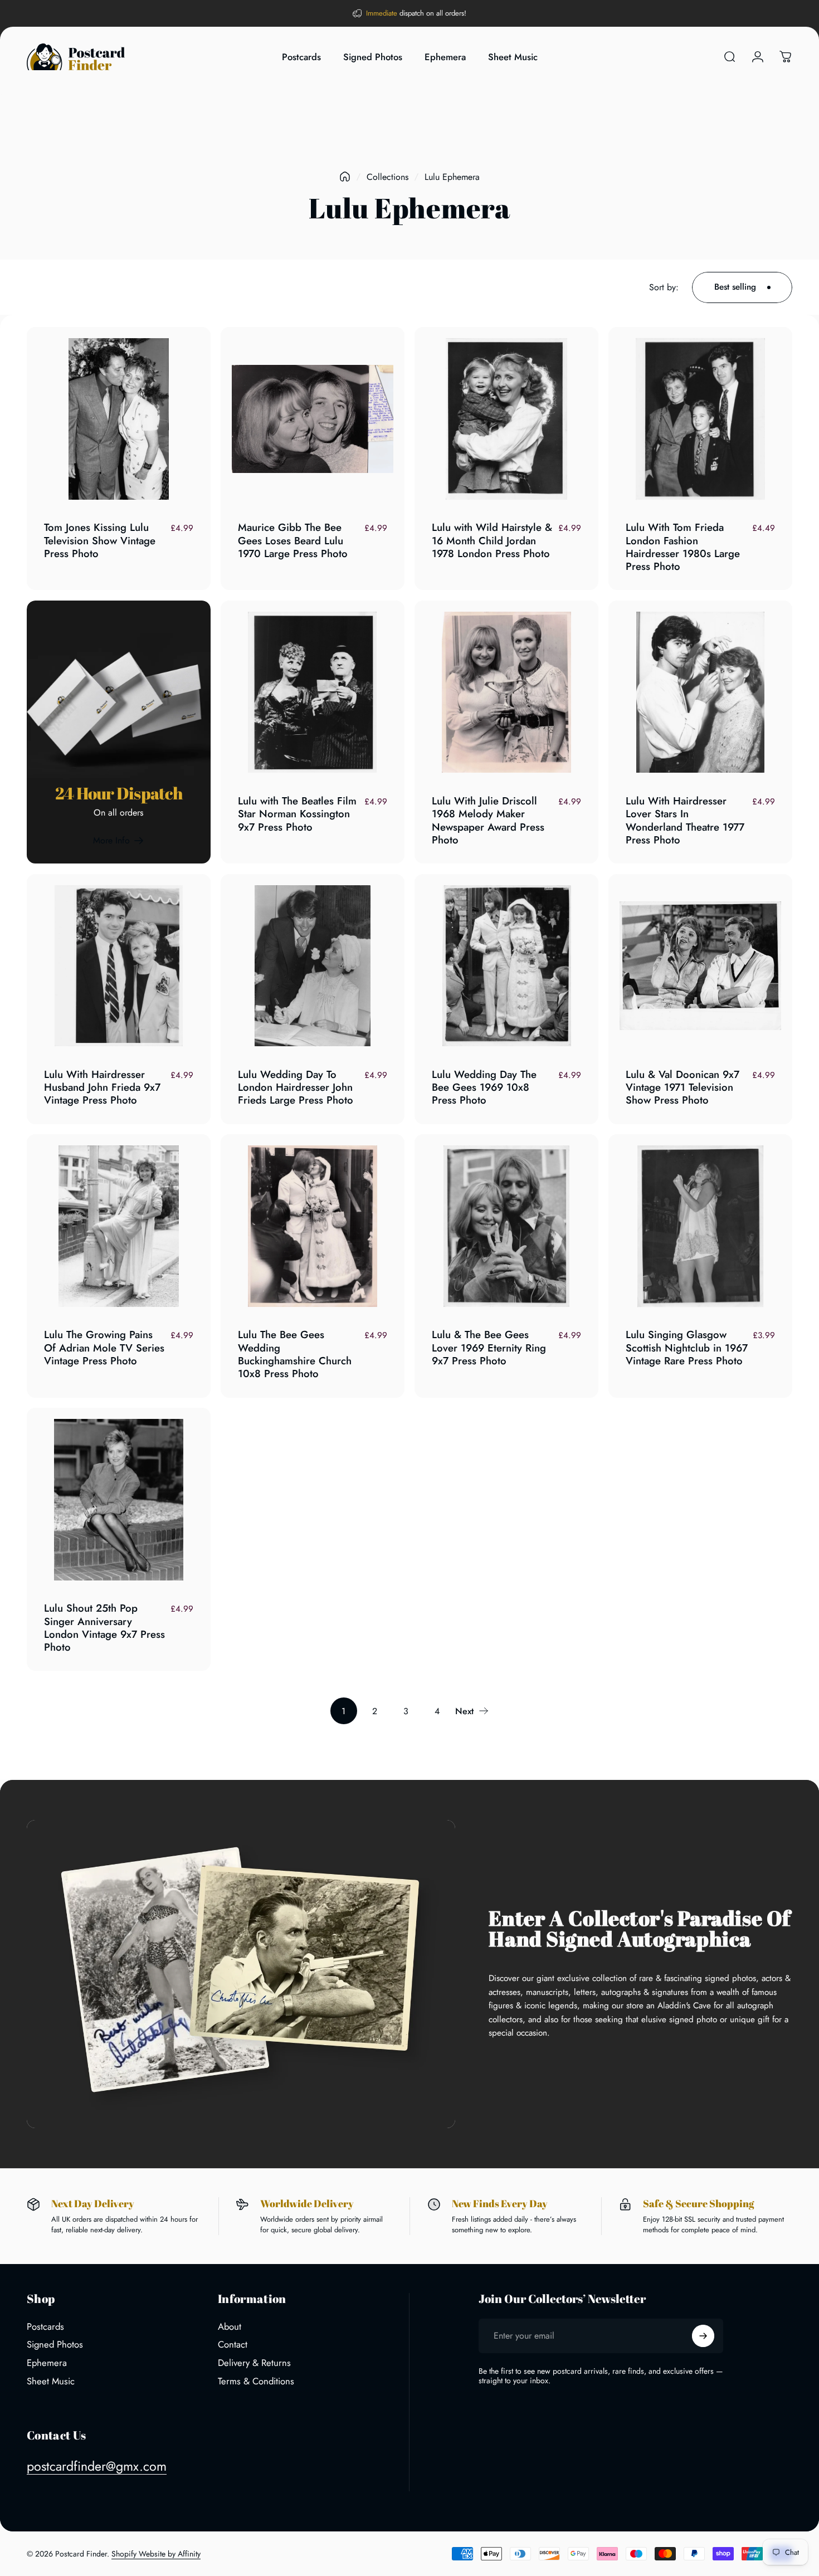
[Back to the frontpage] (345, 177)
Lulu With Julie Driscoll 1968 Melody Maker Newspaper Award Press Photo (488, 820)
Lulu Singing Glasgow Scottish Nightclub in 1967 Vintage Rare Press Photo (687, 1348)
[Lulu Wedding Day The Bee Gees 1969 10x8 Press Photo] (506, 966)
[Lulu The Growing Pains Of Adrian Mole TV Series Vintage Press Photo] (119, 1226)
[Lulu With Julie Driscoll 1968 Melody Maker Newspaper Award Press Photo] (506, 692)
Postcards (45, 2327)
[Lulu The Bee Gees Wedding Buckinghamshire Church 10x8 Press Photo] (313, 1226)
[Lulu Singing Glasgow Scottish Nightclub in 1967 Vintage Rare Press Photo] (700, 1226)
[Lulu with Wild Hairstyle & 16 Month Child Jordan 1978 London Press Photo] (506, 419)
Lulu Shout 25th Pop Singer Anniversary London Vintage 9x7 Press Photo (104, 1628)
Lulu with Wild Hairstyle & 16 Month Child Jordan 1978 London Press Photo (492, 540)
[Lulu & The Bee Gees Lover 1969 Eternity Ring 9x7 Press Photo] (506, 1226)
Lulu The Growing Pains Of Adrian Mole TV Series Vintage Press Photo (104, 1348)
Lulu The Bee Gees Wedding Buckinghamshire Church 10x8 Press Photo (295, 1354)
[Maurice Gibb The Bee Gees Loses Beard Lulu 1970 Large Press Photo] (313, 419)
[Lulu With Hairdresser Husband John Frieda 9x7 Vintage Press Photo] (119, 966)
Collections (387, 177)
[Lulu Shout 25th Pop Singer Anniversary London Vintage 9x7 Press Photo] (119, 1500)
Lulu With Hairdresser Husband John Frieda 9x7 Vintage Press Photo (102, 1087)
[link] (119, 841)
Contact (233, 2345)
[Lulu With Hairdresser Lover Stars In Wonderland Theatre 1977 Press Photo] (700, 692)
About (230, 2327)
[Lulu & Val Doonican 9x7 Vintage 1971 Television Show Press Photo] (700, 966)
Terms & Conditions (256, 2381)
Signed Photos (55, 2345)
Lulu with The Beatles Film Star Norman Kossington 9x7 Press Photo (297, 814)
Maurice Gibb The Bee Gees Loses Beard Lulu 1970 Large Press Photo (293, 540)
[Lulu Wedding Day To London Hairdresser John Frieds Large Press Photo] (313, 966)
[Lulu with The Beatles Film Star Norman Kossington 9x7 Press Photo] (313, 692)
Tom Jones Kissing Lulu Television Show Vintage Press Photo (100, 540)
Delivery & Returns (254, 2363)
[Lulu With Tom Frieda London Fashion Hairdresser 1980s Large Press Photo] (700, 419)
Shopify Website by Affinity (156, 2554)
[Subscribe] (703, 2336)
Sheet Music (51, 2381)
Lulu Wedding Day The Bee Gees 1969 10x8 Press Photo (484, 1087)
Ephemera (47, 2363)
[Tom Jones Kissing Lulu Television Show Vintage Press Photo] (119, 419)
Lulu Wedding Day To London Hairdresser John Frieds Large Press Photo (296, 1087)
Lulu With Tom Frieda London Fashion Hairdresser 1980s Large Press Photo (683, 547)
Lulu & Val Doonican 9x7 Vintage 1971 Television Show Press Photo (682, 1087)
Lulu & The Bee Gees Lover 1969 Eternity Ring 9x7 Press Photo (489, 1348)
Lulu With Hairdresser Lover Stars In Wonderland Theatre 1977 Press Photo (685, 820)
